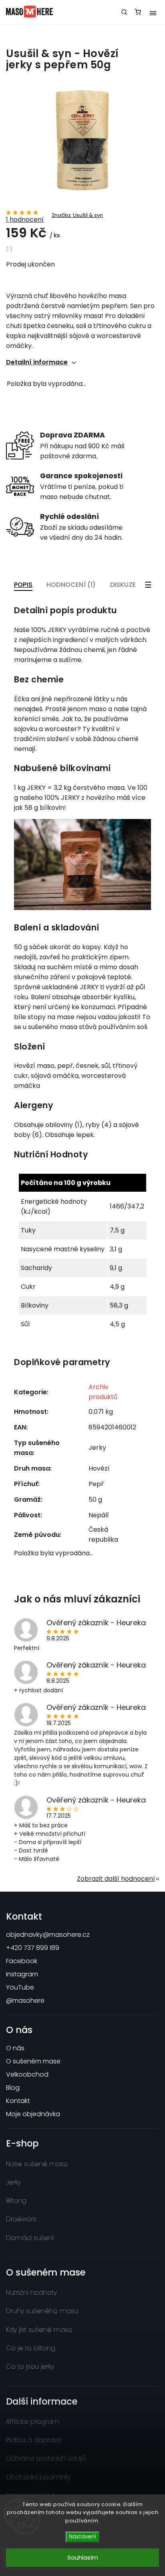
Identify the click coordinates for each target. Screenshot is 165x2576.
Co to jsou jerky (30, 2366)
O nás (15, 2048)
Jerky (13, 2182)
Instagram (22, 1974)
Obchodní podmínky (38, 2477)
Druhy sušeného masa (42, 2311)
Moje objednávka (33, 2114)
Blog (13, 2088)
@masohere (25, 2001)
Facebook (22, 1961)
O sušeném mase (33, 2061)
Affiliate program (32, 2422)
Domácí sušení (30, 2238)
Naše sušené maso (37, 2164)
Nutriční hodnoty (31, 2293)
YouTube (20, 1987)
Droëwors (21, 2219)
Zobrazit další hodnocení (116, 1879)
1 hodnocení (25, 220)
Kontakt (18, 2101)
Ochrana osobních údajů (46, 2458)
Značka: (77, 215)
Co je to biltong (31, 2348)
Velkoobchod (27, 2074)
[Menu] (153, 12)
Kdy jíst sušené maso (39, 2330)
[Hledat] (124, 12)
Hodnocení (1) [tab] (71, 585)
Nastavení (82, 2537)
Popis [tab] (23, 585)
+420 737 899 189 (33, 1948)
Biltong (16, 2201)
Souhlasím (83, 2557)
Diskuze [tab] (123, 585)
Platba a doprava (34, 2440)
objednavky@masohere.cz (48, 1935)
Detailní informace (37, 362)
